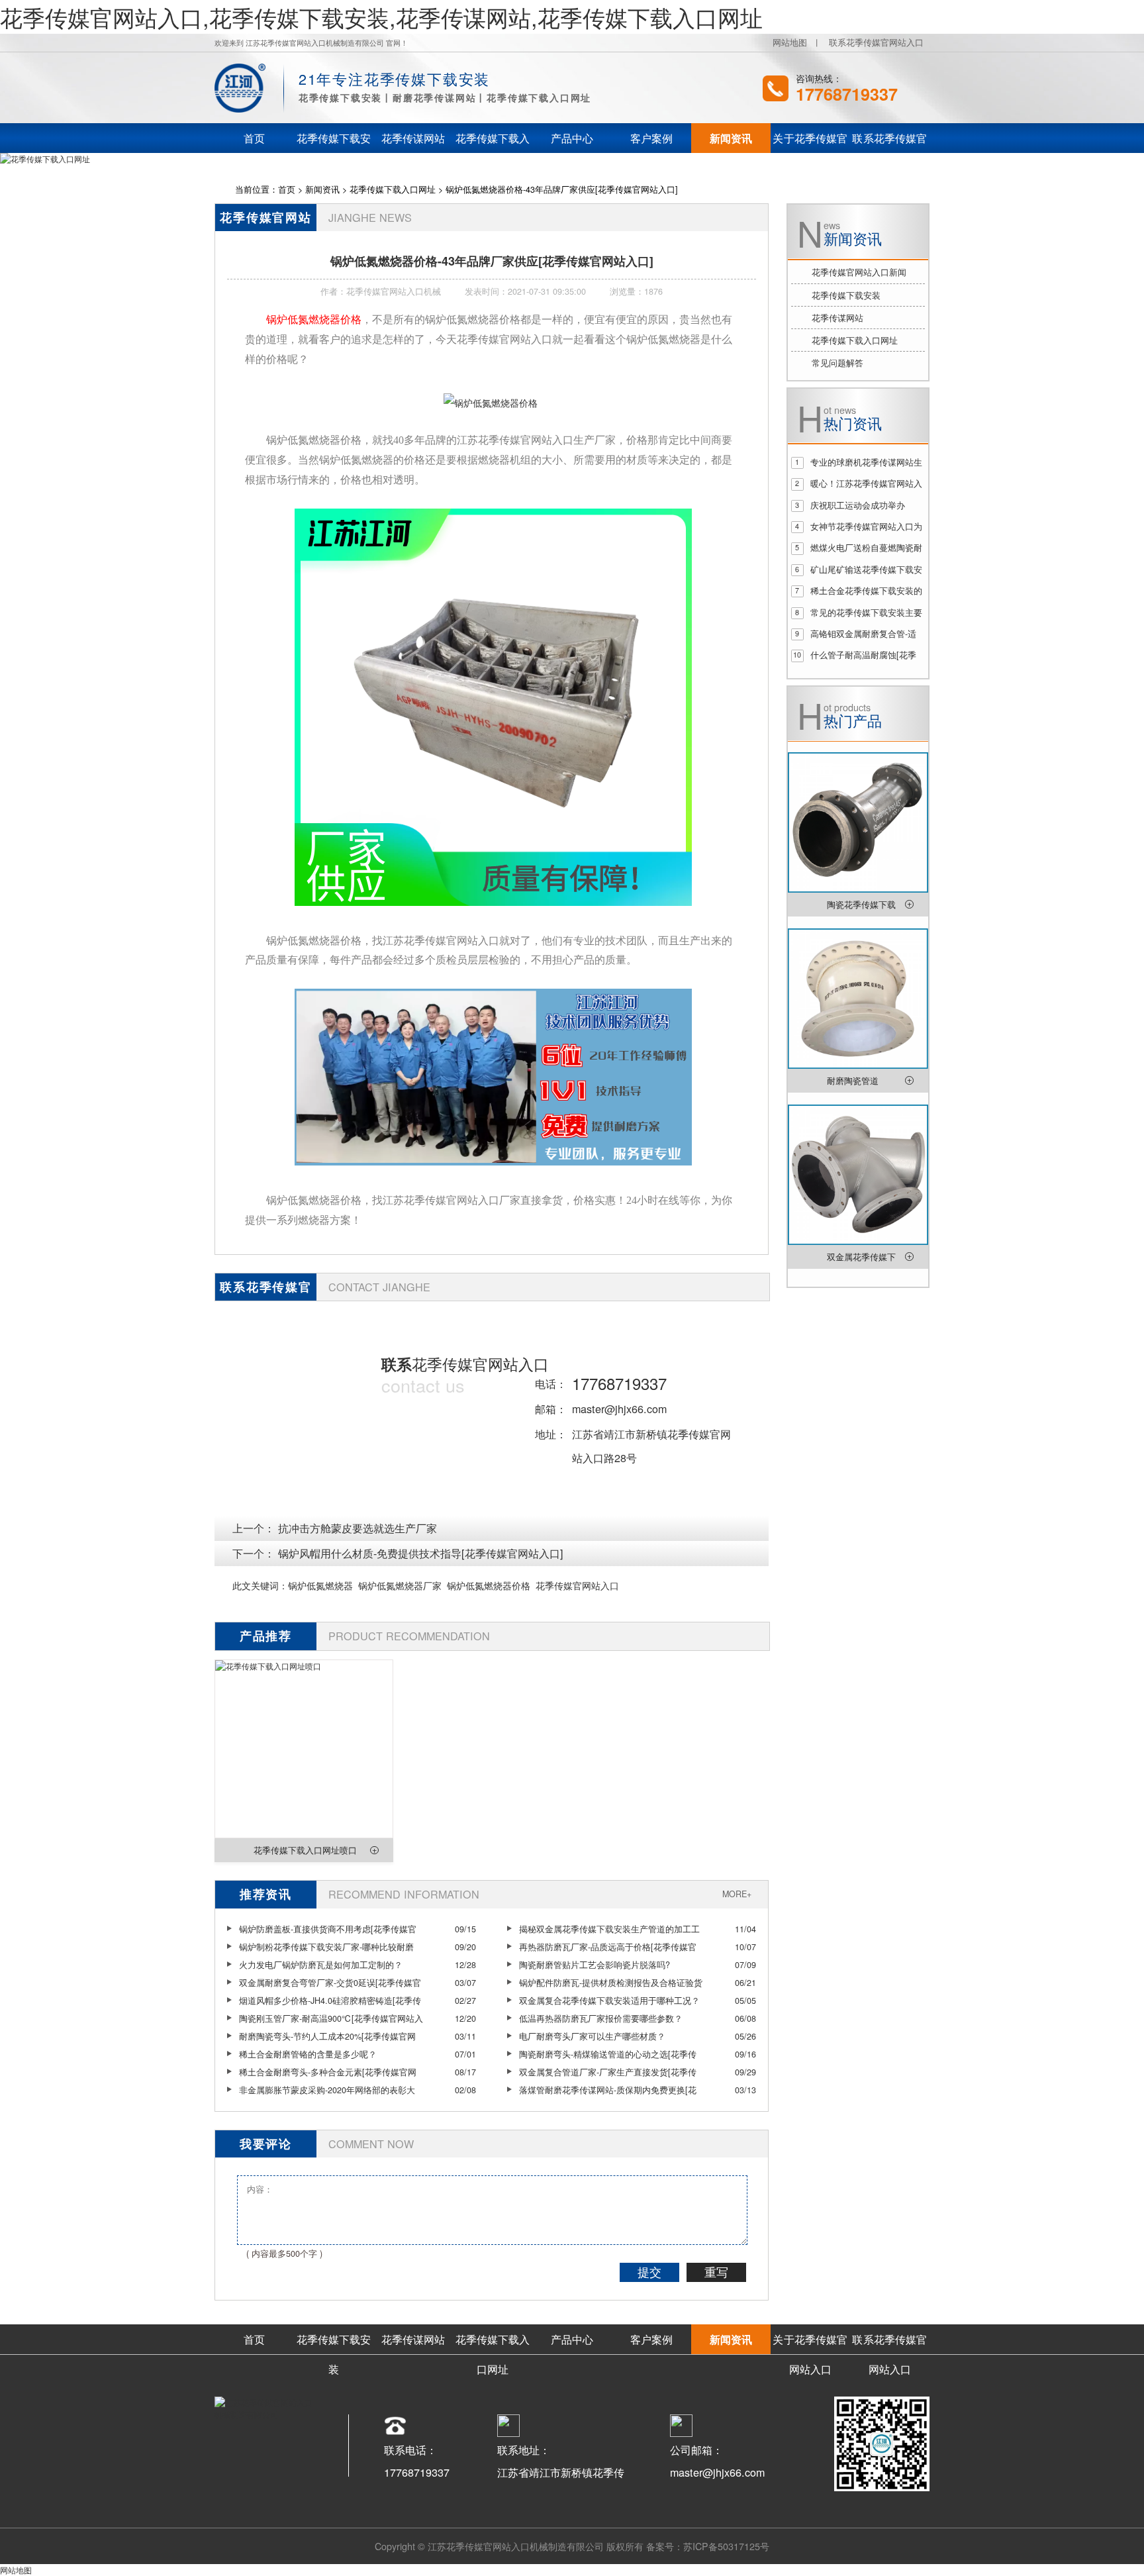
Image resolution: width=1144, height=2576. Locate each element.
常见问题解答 (837, 363)
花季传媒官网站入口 (577, 1585)
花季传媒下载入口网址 (393, 189)
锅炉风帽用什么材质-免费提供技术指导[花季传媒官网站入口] (421, 1553)
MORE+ (737, 1894)
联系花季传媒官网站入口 (876, 42)
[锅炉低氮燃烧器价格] (491, 402)
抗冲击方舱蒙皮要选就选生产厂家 (358, 1528)
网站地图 (790, 42)
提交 (649, 2273)
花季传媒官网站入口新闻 (859, 272)
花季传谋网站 (837, 318)
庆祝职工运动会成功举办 (858, 505)
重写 (716, 2273)
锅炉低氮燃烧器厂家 (400, 1585)
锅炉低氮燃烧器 (320, 1585)
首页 (287, 189)
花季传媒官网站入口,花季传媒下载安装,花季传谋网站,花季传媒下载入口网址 (381, 17)
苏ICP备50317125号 (726, 2546)
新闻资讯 (322, 189)
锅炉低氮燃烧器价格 (489, 1585)
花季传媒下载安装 (846, 295)
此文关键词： (260, 1585)
